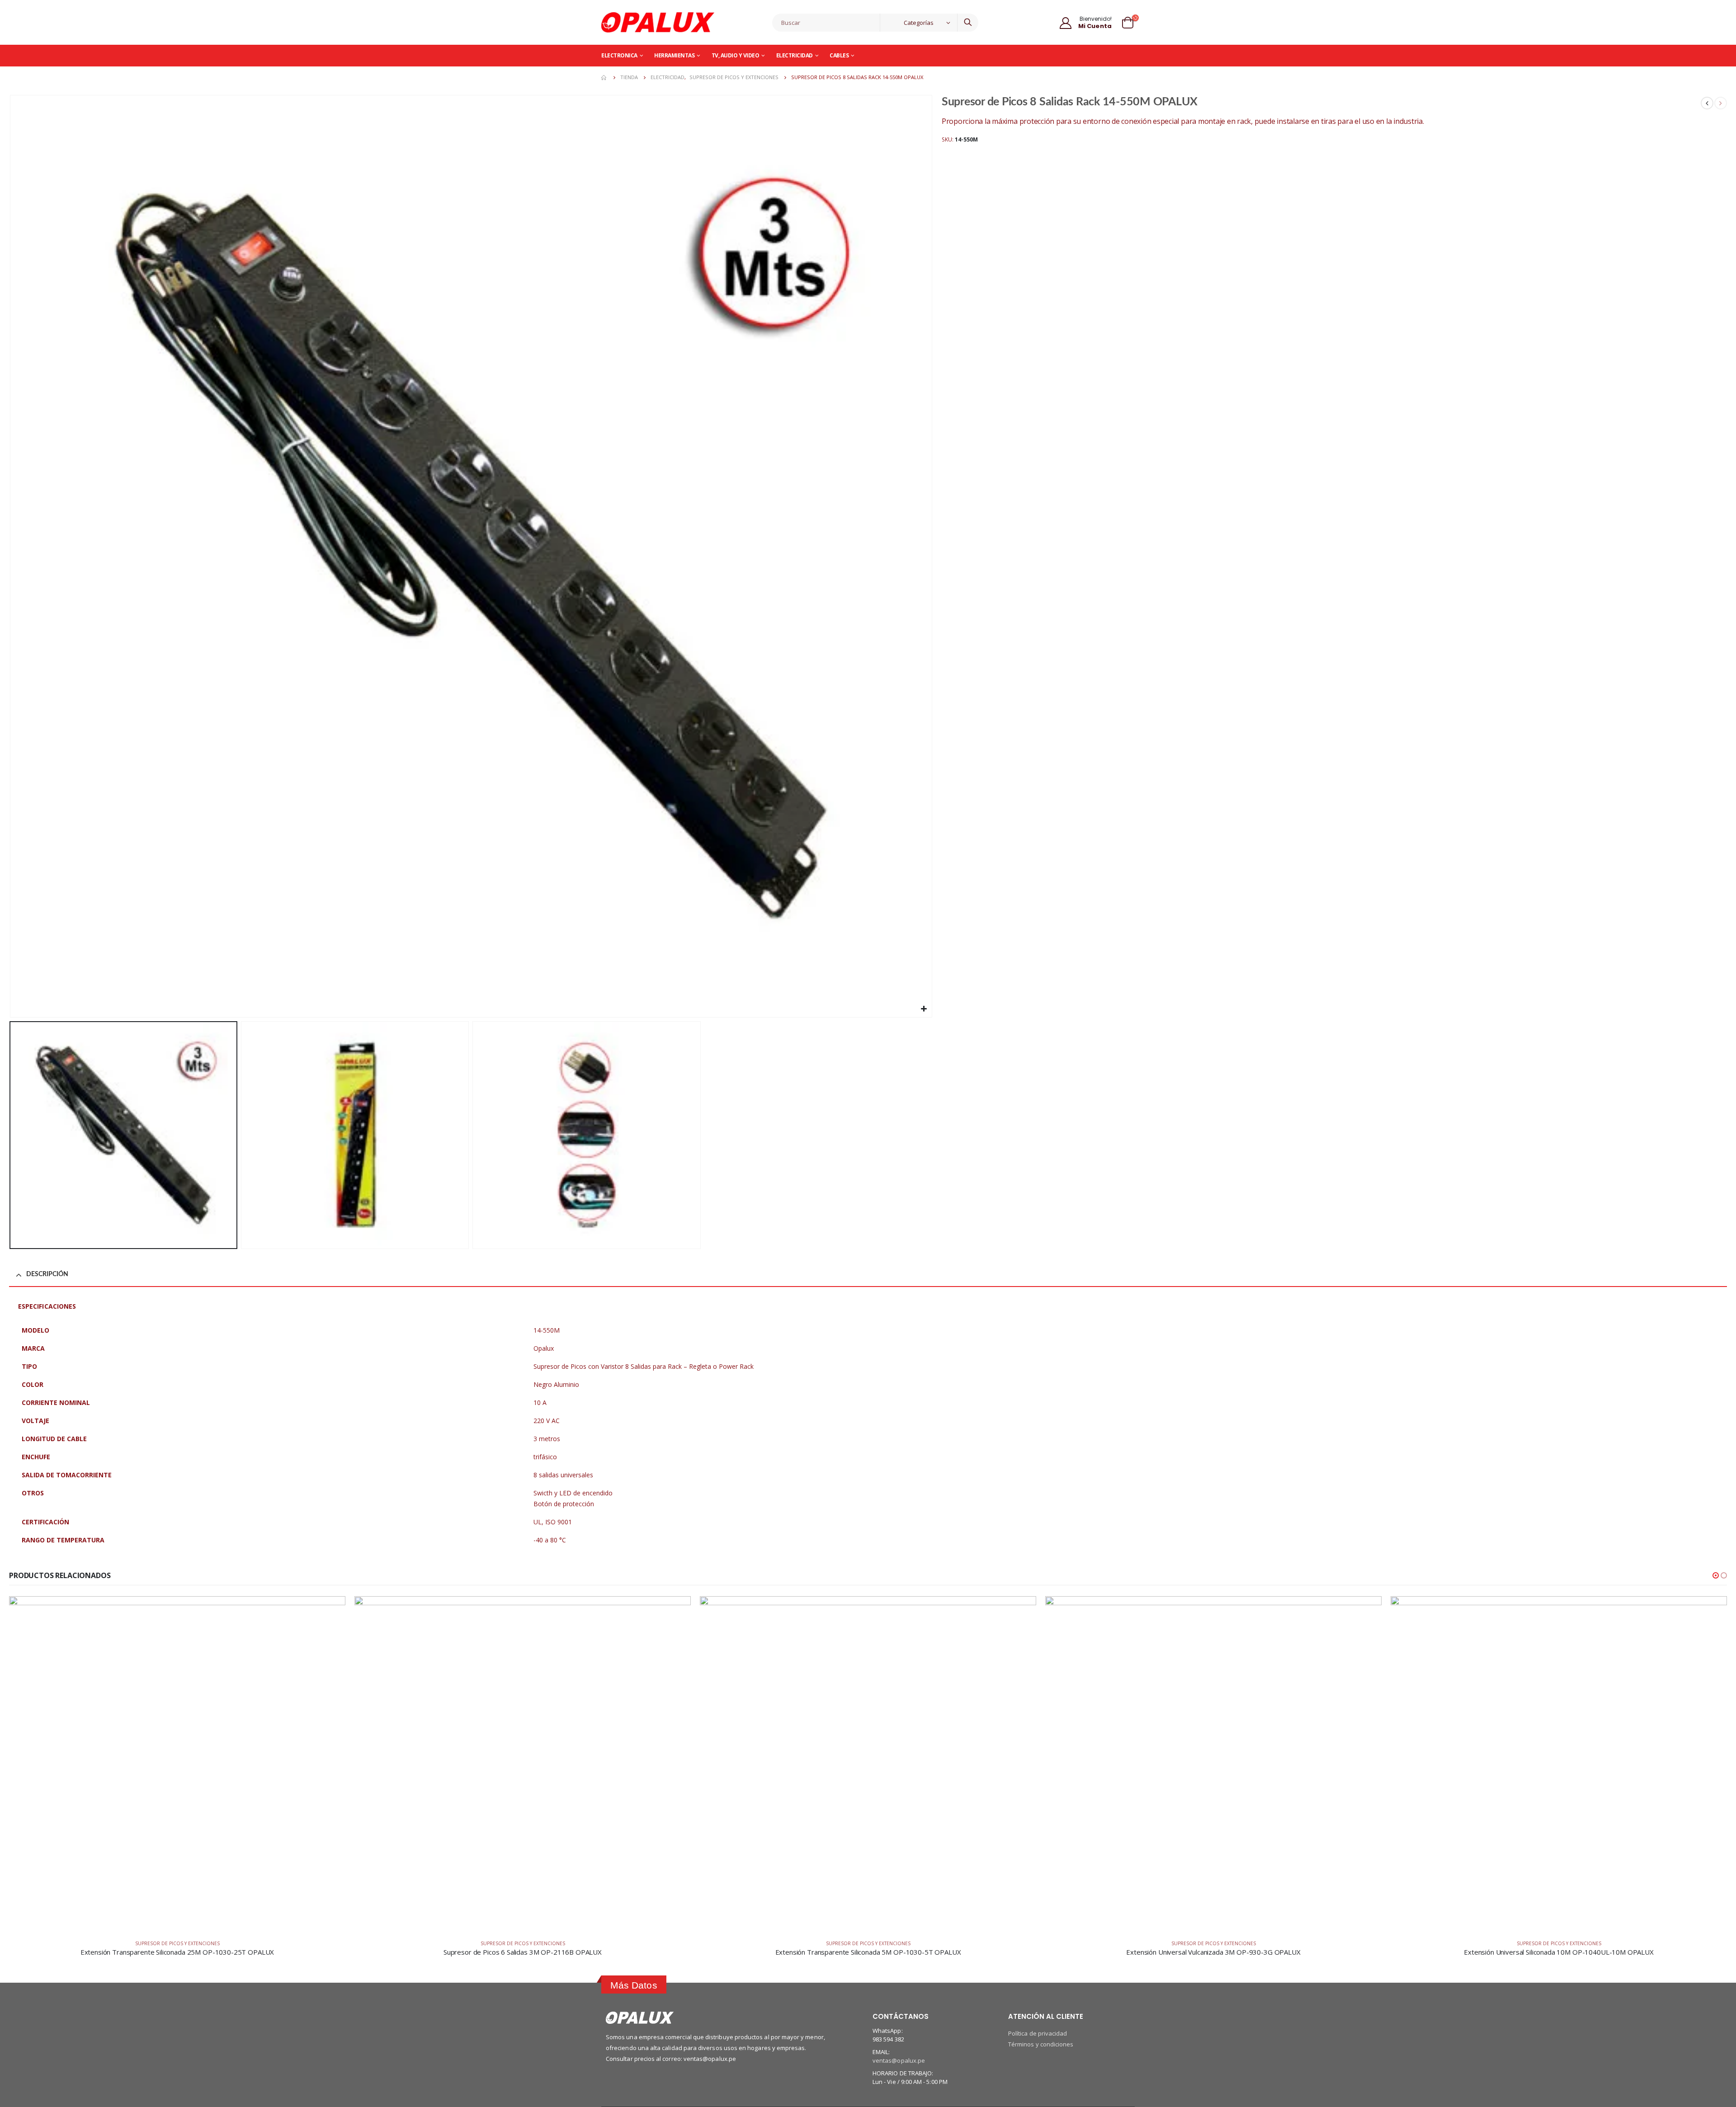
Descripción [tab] (47, 1274)
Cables (839, 55)
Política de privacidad (1038, 2033)
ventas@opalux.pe (899, 2060)
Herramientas (674, 55)
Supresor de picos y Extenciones (177, 1943)
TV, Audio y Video (736, 55)
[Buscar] (968, 23)
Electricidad (795, 55)
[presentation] (11, 556)
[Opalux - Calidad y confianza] (658, 22)
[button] (1716, 1575)
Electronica (619, 55)
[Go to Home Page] (604, 77)
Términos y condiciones (1041, 2044)
